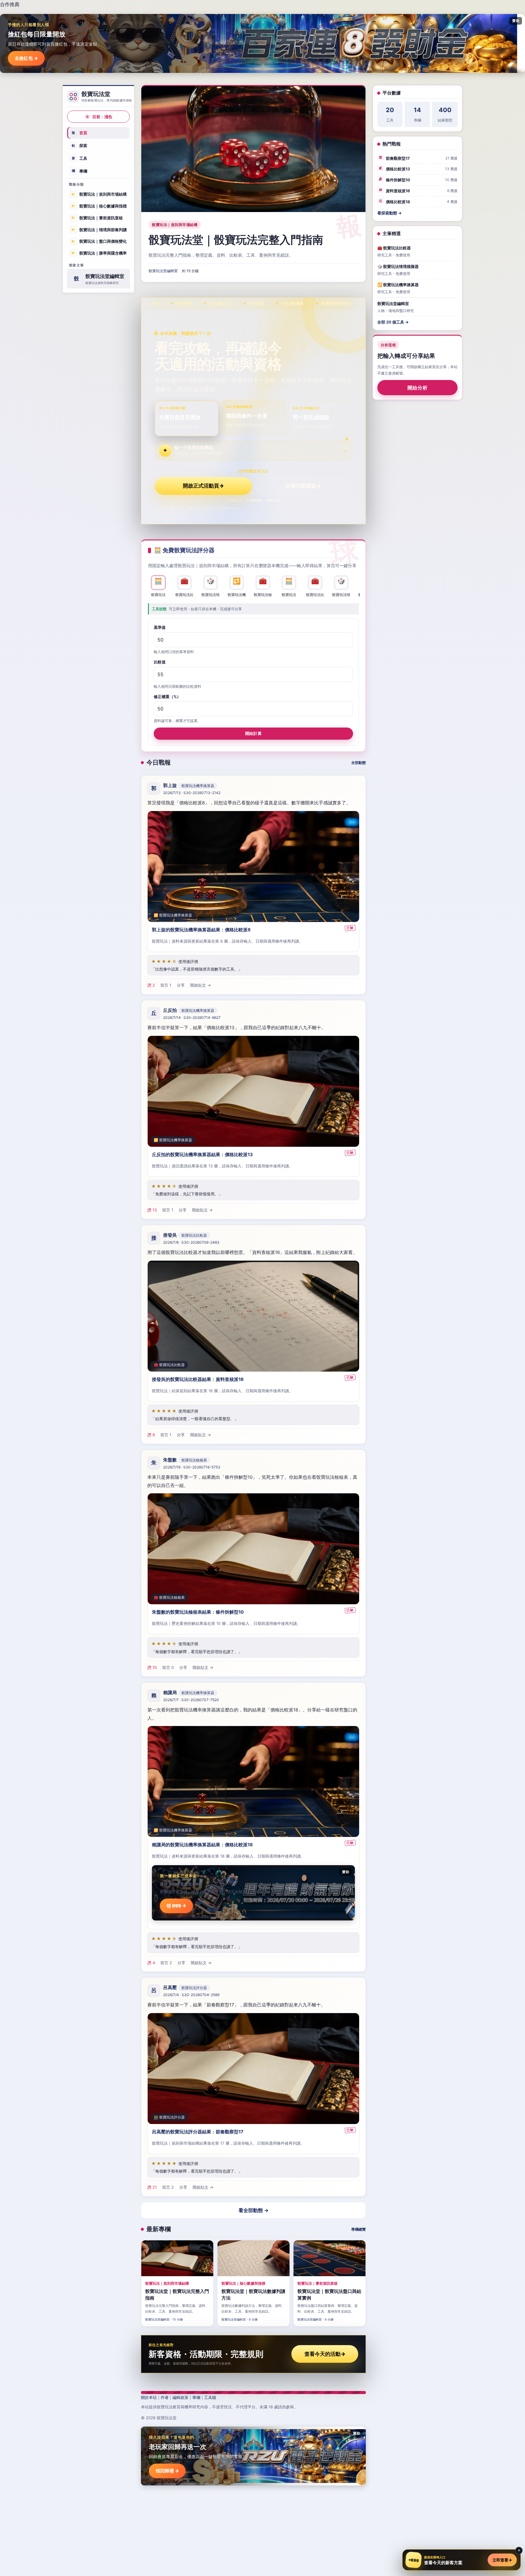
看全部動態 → (254, 2210)
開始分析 (418, 388)
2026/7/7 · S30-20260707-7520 (191, 1700)
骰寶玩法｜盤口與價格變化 (99, 241)
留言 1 (166, 985)
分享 (181, 985)
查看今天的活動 (325, 2354)
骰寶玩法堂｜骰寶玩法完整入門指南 (236, 240)
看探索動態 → (389, 213)
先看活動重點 (304, 486)
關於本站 (149, 2397)
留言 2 (166, 1963)
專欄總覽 (359, 2229)
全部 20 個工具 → (393, 322)
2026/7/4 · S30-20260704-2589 (191, 1995)
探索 (80, 146)
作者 (165, 2397)
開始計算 (253, 733)
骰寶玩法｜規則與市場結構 (99, 194)
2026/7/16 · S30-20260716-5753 (192, 1467)
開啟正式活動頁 (203, 486)
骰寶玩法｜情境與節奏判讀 (99, 229)
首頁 (80, 133)
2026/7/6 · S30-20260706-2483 (191, 1242)
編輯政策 (180, 2397)
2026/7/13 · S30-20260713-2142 (192, 793)
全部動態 (359, 763)
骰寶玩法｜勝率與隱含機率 (99, 253)
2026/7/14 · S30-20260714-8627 (192, 1017)
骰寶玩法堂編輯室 (163, 271)
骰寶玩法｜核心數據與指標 (99, 206)
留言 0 (168, 1667)
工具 (80, 158)
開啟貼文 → (201, 985)
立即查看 (502, 2560)
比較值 (160, 662)
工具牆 (210, 2397)
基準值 (160, 627)
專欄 (80, 171)
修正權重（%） (167, 697)
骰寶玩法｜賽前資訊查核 (97, 218)
